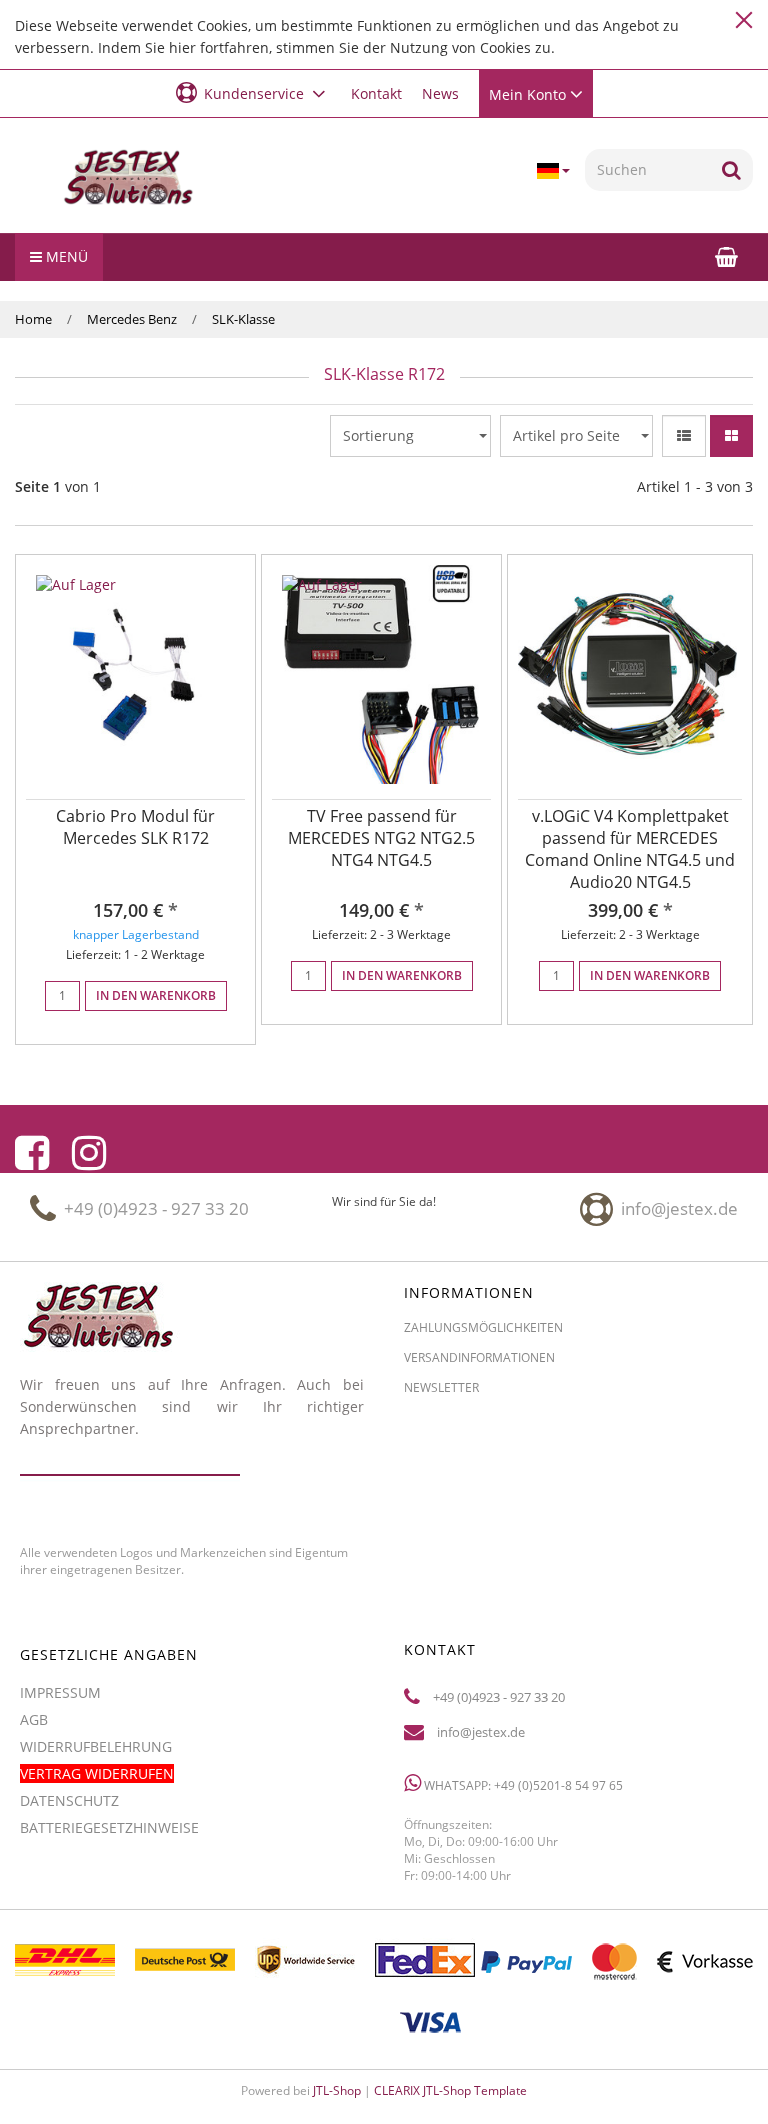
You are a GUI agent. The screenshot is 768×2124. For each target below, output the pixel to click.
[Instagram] (89, 1153)
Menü (65, 256)
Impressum (60, 1692)
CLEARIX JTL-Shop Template (450, 2090)
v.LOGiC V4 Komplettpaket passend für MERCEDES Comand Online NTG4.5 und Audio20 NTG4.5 (630, 849)
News (440, 93)
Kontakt (376, 93)
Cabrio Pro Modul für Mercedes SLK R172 (135, 827)
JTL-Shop (337, 2090)
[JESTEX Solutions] (128, 178)
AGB (34, 1719)
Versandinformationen (479, 1357)
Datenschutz (69, 1800)
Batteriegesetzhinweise (109, 1827)
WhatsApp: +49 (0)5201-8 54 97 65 (522, 1785)
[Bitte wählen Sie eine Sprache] (553, 171)
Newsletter (441, 1387)
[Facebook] (32, 1153)
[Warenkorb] (726, 256)
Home (33, 319)
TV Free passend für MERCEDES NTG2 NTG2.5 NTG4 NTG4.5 (381, 838)
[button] (253, 92)
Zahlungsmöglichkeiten (483, 1327)
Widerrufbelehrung (96, 1746)
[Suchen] (731, 170)
